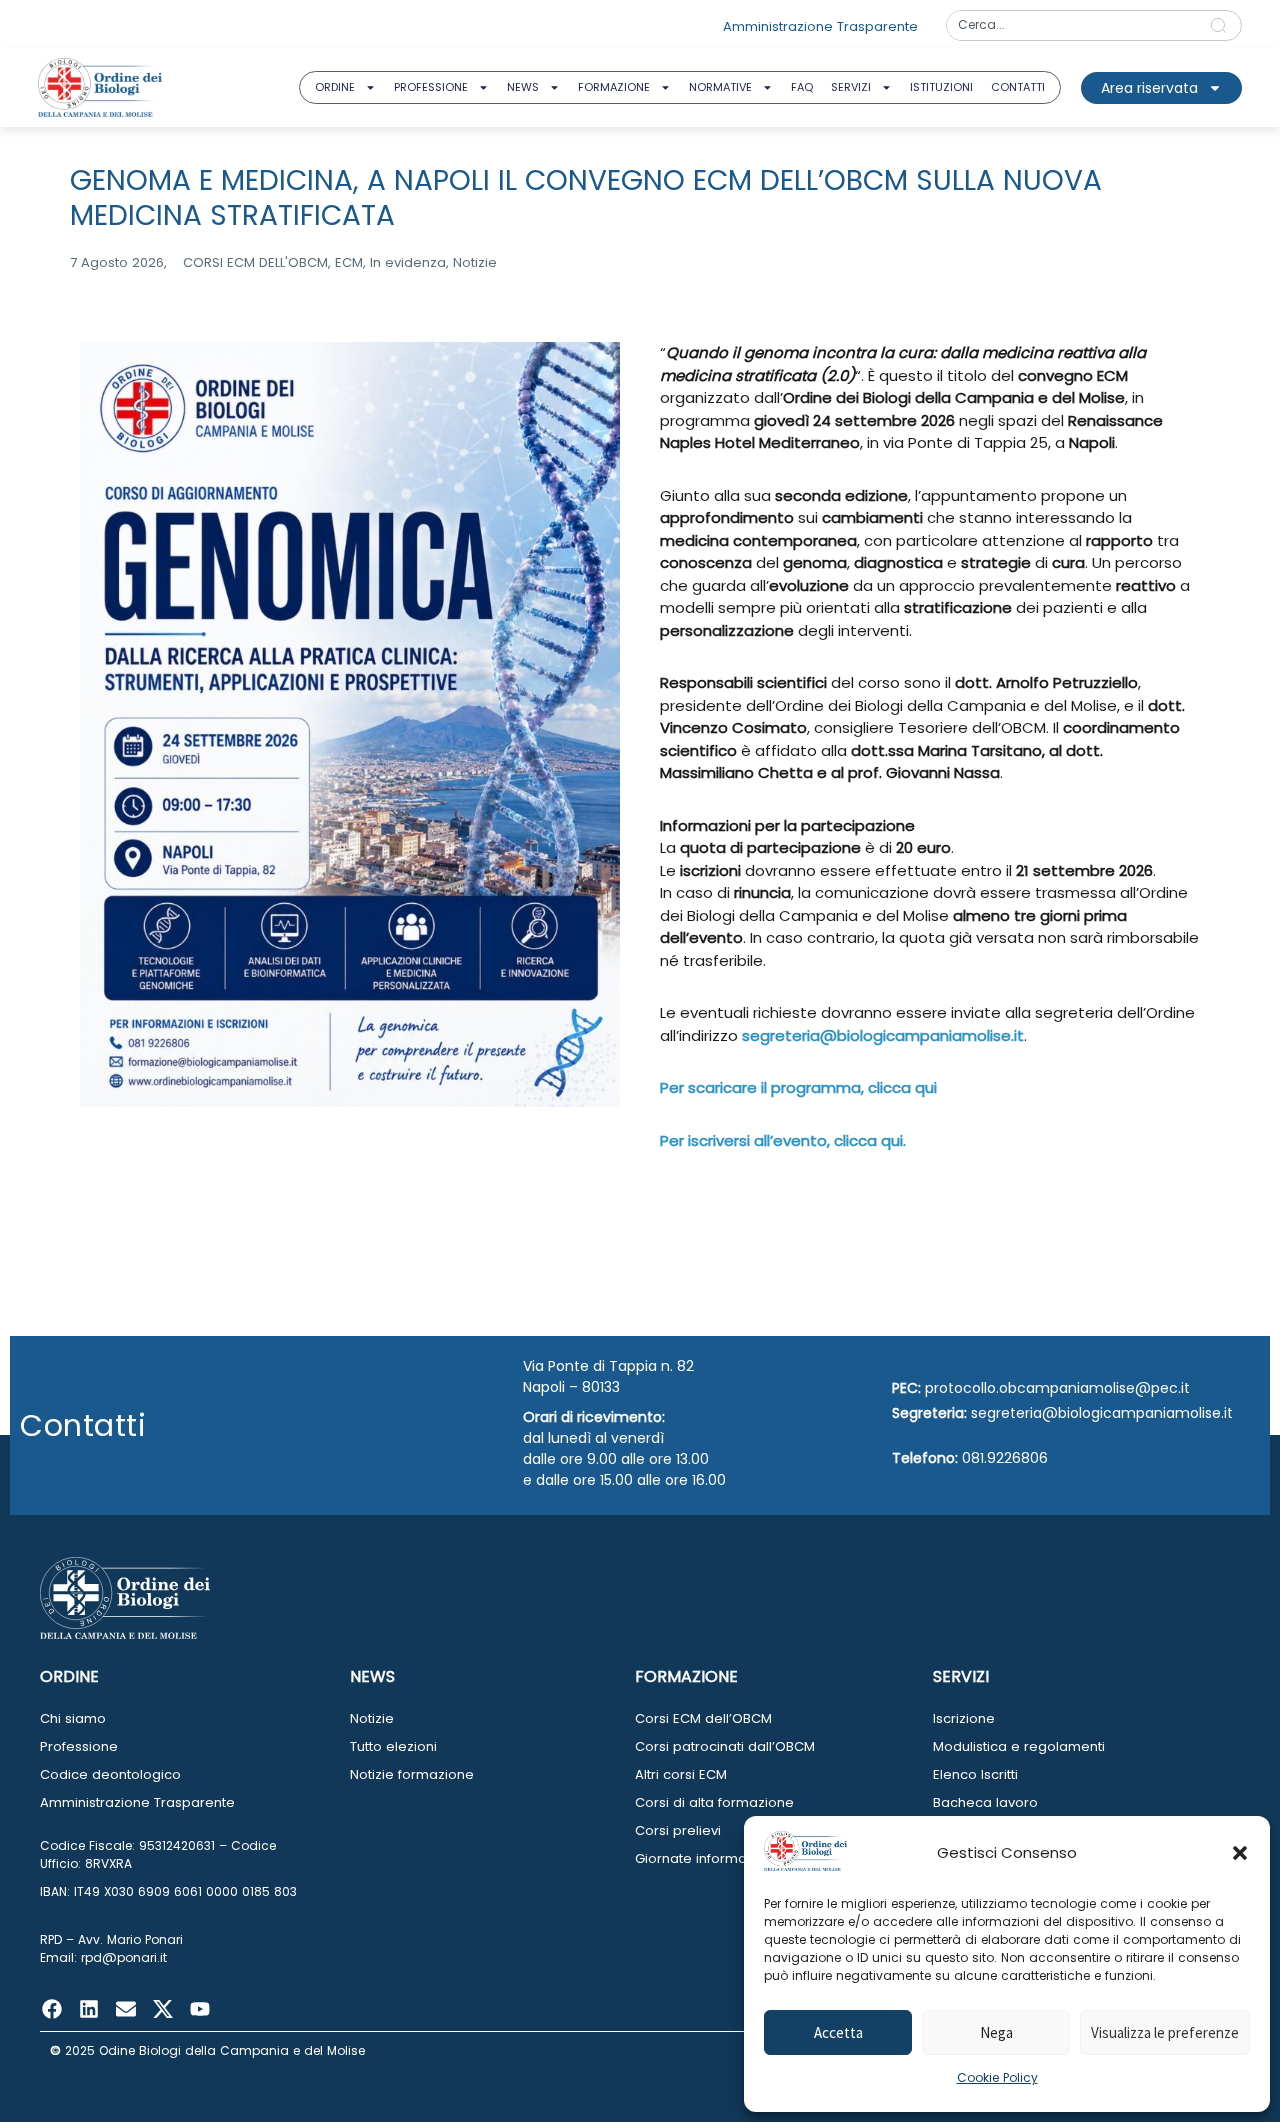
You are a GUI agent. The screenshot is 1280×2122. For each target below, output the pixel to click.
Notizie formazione (412, 1774)
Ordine (335, 87)
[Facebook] (52, 2009)
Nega (996, 2032)
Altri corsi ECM (681, 1774)
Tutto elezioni (393, 1746)
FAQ (802, 87)
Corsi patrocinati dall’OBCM (725, 1746)
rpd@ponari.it (124, 1957)
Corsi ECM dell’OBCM (703, 1718)
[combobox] (1071, 25)
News (523, 87)
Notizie (372, 1718)
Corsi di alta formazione (714, 1802)
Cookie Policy (997, 2077)
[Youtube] (200, 2009)
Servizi (851, 87)
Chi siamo (73, 1718)
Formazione (614, 87)
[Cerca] (1222, 25)
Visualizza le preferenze (1165, 2032)
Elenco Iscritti (975, 1774)
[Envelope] (126, 2009)
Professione (431, 87)
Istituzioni (941, 87)
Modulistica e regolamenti (1019, 1746)
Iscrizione (964, 1718)
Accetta (838, 2032)
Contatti (1018, 87)
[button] (1240, 1853)
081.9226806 (1005, 1458)
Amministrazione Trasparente (137, 1802)
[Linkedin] (89, 2009)
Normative (720, 87)
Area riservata (1149, 88)
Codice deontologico (110, 1774)
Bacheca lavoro (985, 1802)
